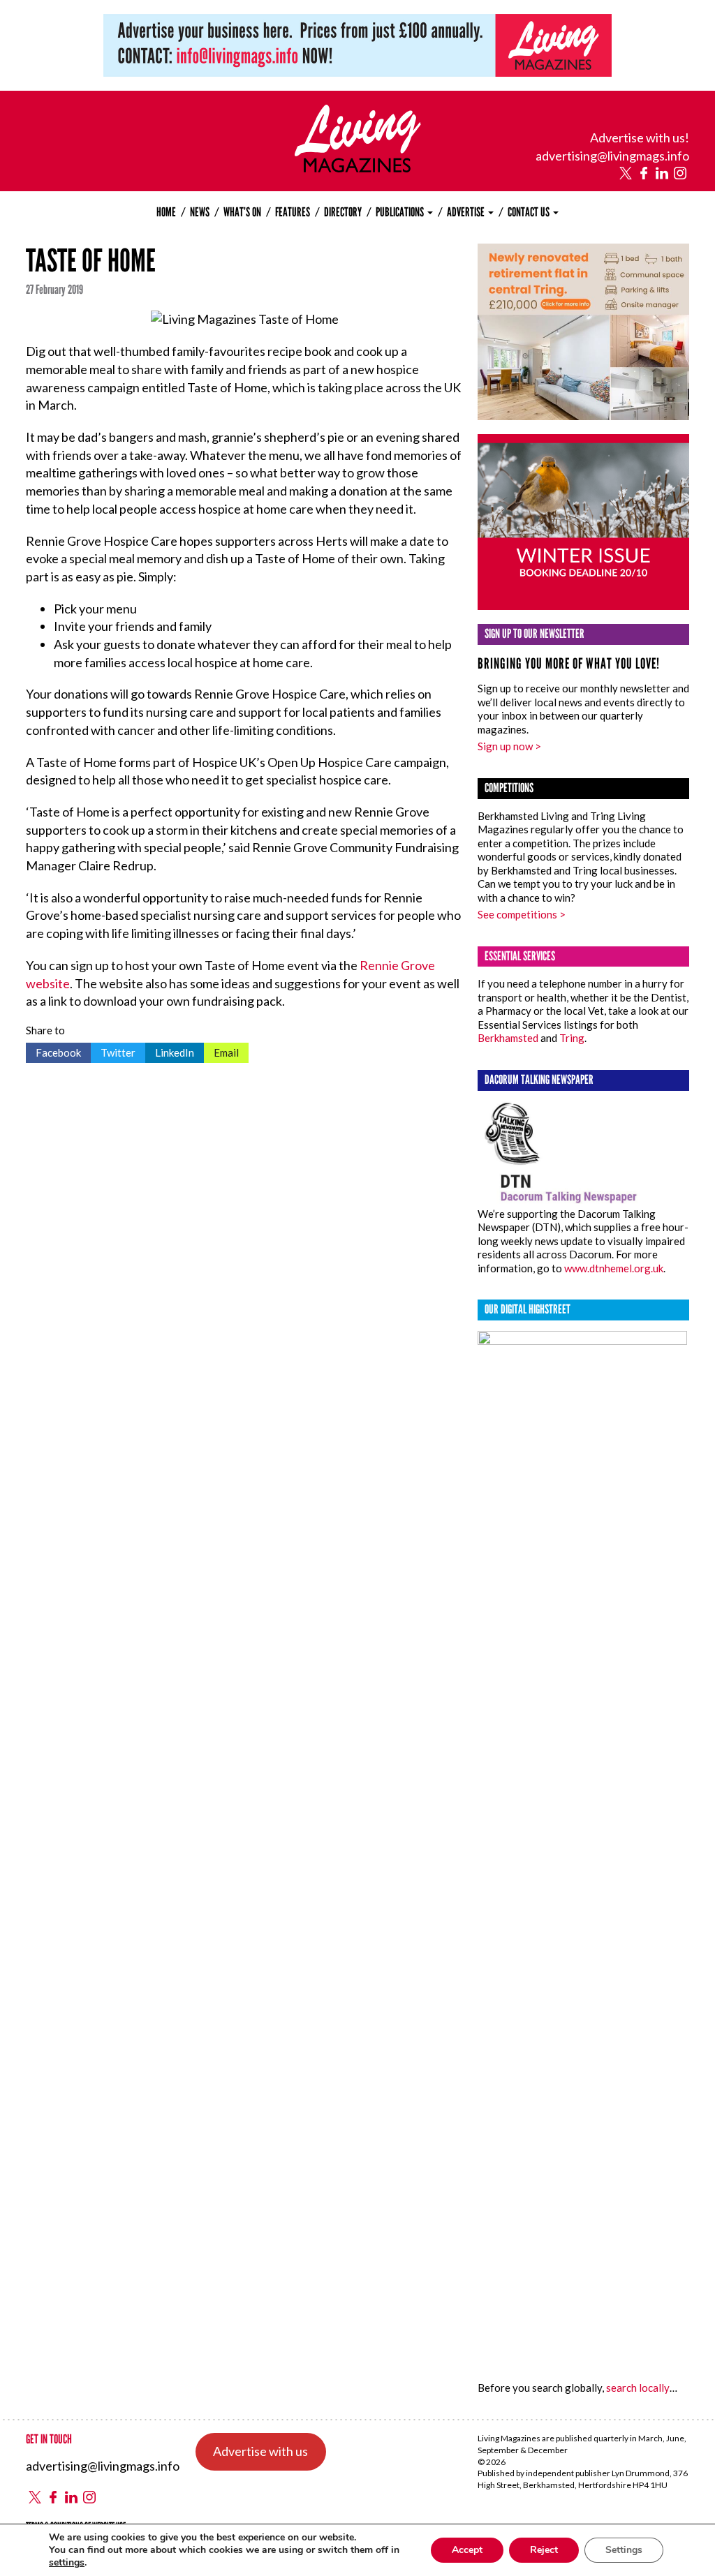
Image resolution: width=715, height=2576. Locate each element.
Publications (401, 212)
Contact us (530, 212)
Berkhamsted (508, 1038)
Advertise (467, 212)
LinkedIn (170, 1051)
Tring (572, 1038)
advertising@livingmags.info (612, 156)
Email (221, 1051)
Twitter (113, 1051)
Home (166, 212)
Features (293, 212)
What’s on (242, 212)
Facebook (53, 1051)
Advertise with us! (640, 137)
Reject (544, 2550)
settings (67, 2563)
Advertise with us (260, 2451)
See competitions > (522, 914)
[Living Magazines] (358, 167)
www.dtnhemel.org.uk (614, 1268)
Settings (624, 2550)
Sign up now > (509, 746)
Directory (343, 212)
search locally (638, 2388)
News (200, 212)
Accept (467, 2550)
